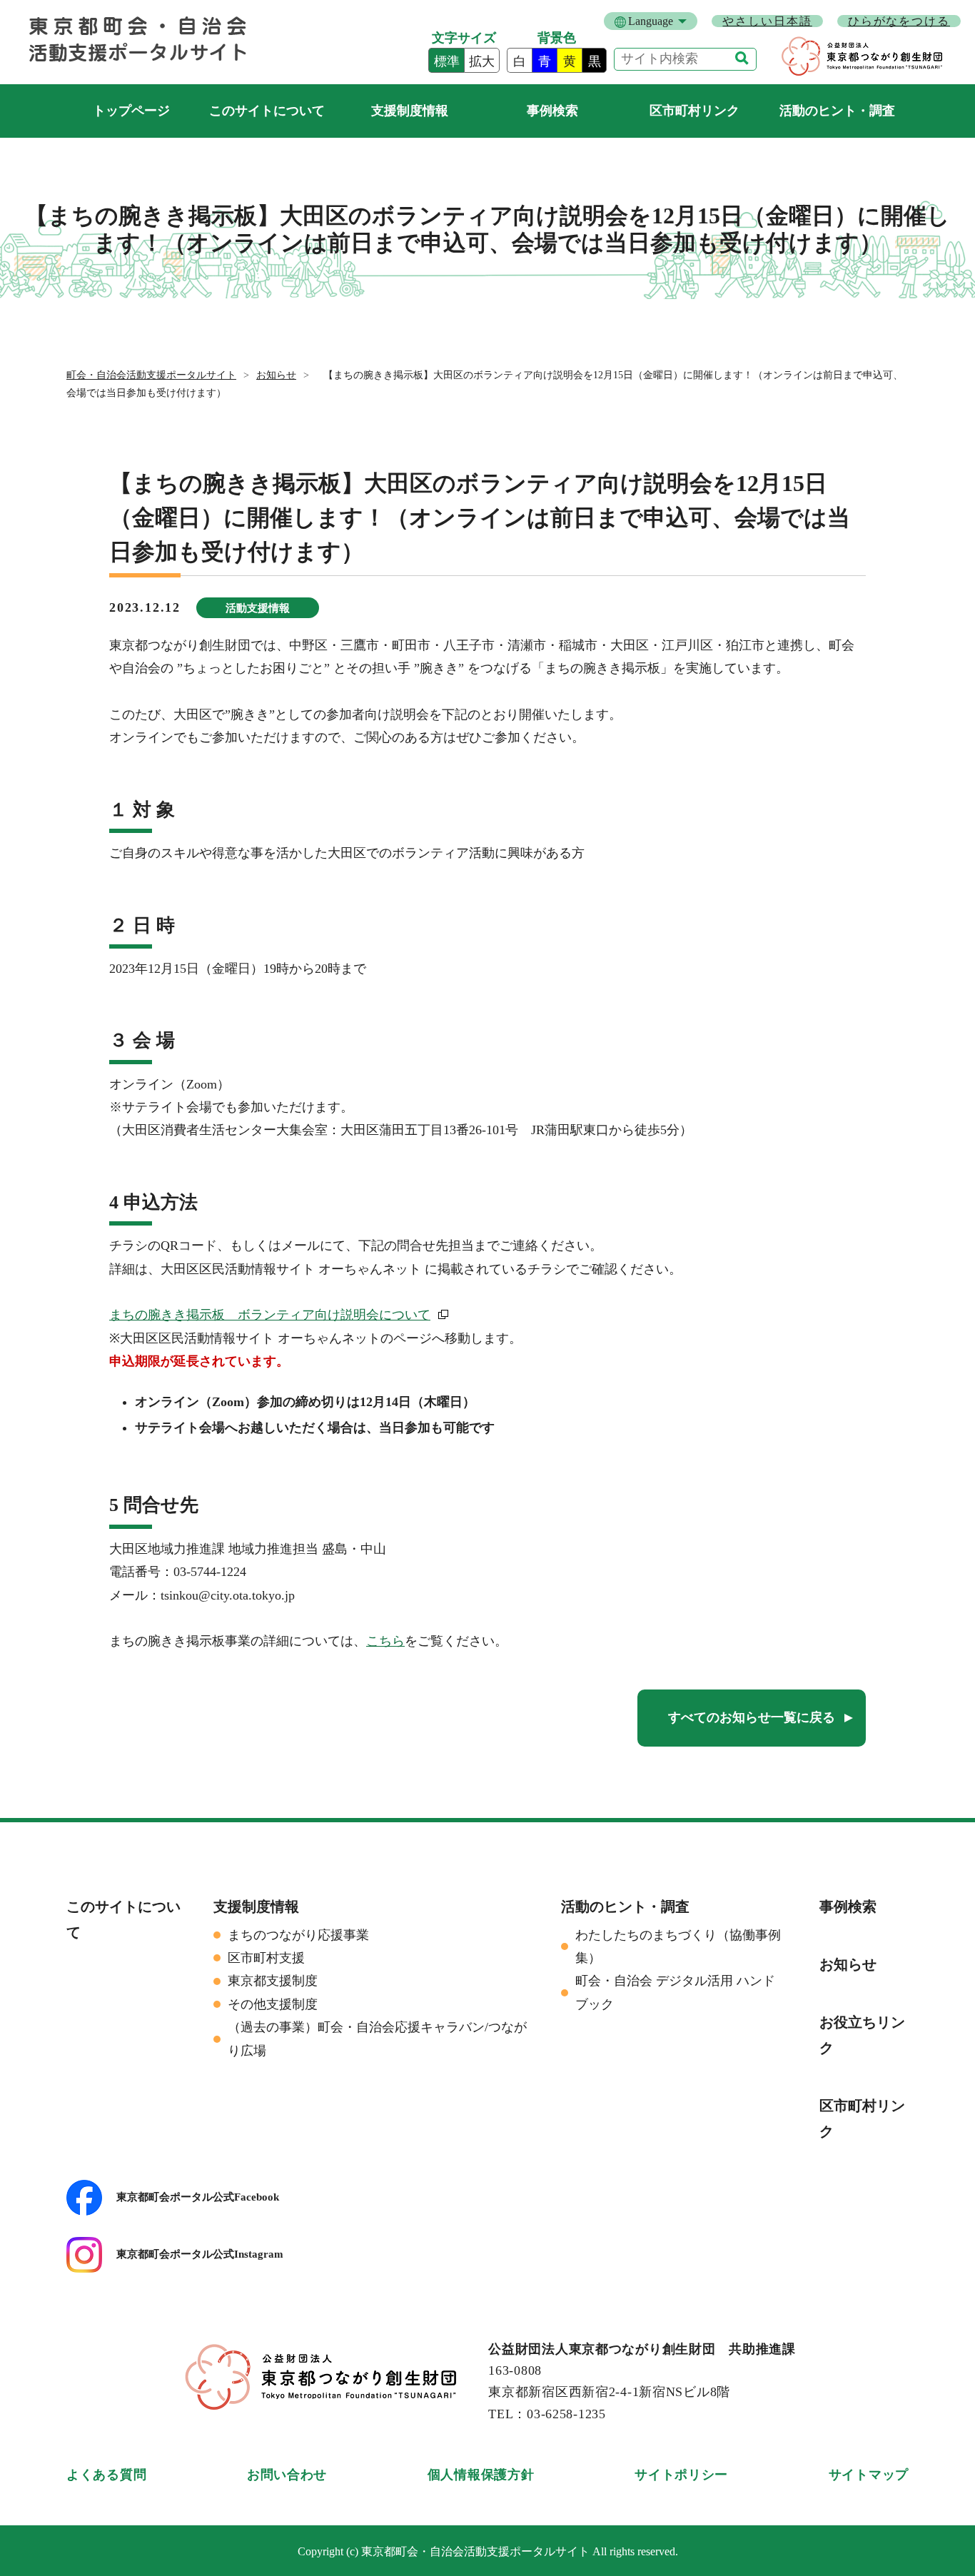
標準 (447, 61)
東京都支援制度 (273, 1981)
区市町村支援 (266, 1958)
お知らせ (276, 375)
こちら (385, 1641)
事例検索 (552, 111)
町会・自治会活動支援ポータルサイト (131, 111)
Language (651, 21)
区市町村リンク (694, 111)
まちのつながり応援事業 (298, 1935)
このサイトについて (267, 111)
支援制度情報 (410, 111)
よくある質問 (106, 2475)
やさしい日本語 (767, 21)
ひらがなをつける (899, 21)
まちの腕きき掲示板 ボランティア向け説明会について (270, 1315)
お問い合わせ (287, 2475)
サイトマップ (869, 2475)
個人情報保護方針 (481, 2475)
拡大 (482, 61)
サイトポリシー (681, 2475)
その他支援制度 (273, 2004)
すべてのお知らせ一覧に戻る (752, 1717)
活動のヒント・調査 (837, 111)
